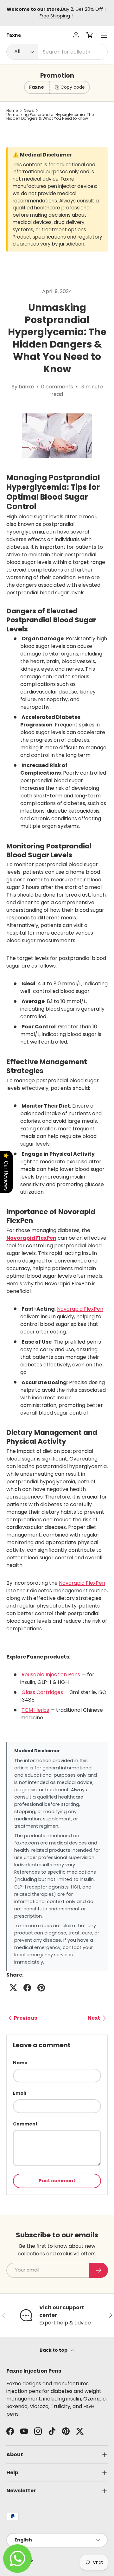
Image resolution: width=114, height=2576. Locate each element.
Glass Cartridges (42, 1692)
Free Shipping (55, 16)
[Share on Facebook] (27, 1988)
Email (19, 2093)
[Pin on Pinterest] (41, 1988)
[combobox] (57, 52)
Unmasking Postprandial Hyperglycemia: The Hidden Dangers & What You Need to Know (50, 117)
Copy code (73, 87)
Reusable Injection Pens (51, 1675)
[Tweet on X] (13, 1988)
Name (20, 2063)
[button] (90, 35)
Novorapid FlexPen (80, 1309)
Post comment (57, 2181)
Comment (25, 2124)
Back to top (54, 2350)
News (29, 111)
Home (12, 111)
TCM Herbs (35, 1710)
